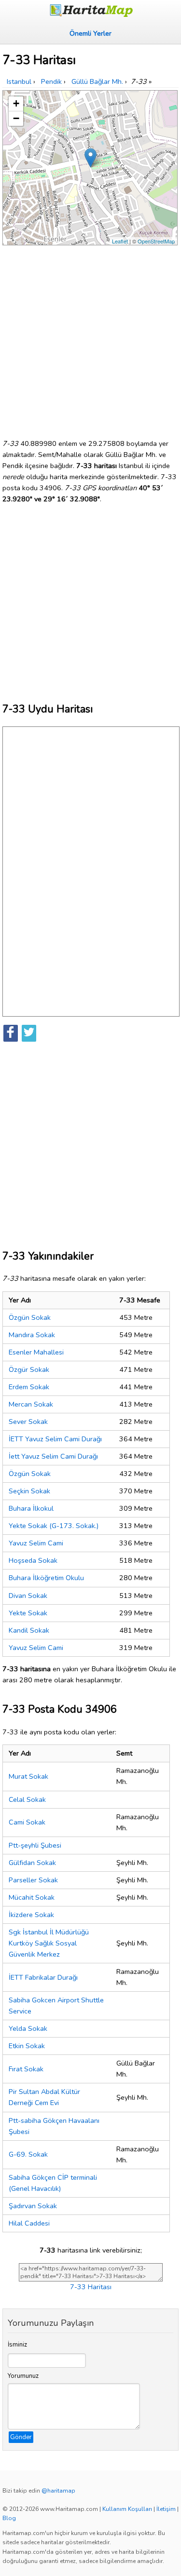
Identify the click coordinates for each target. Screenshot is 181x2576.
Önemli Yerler (90, 33)
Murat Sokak (28, 1776)
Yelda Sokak (28, 2028)
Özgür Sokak (29, 1369)
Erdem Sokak (29, 1387)
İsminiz (17, 2345)
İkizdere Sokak (31, 1915)
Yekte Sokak (28, 1613)
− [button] (16, 118)
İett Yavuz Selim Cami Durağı (53, 1456)
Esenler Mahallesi (36, 1352)
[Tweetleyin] (29, 1033)
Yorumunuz (23, 2376)
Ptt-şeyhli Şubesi (35, 1845)
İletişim (166, 2509)
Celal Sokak (27, 1799)
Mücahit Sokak (32, 1897)
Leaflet (120, 241)
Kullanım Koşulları (127, 2509)
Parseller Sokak (33, 1880)
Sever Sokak (28, 1422)
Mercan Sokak (31, 1404)
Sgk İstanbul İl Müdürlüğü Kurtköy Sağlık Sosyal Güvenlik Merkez (49, 1943)
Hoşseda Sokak (33, 1560)
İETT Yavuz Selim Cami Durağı (55, 1439)
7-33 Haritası (91, 2287)
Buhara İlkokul (31, 1508)
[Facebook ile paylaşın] (11, 1033)
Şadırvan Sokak (33, 2206)
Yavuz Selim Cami (36, 1543)
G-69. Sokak (28, 2154)
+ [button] (16, 103)
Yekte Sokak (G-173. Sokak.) (54, 1526)
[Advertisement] (90, 338)
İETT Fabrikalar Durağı (43, 1977)
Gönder (21, 2437)
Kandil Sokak (29, 1630)
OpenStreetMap (156, 241)
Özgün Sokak (30, 1317)
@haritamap (58, 2491)
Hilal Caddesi (29, 2223)
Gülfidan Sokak (32, 1863)
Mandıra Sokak (32, 1335)
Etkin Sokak (27, 2046)
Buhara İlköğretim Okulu (46, 1578)
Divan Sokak (28, 1596)
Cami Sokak (27, 1822)
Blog (9, 2518)
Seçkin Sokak (29, 1491)
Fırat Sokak (26, 2069)
